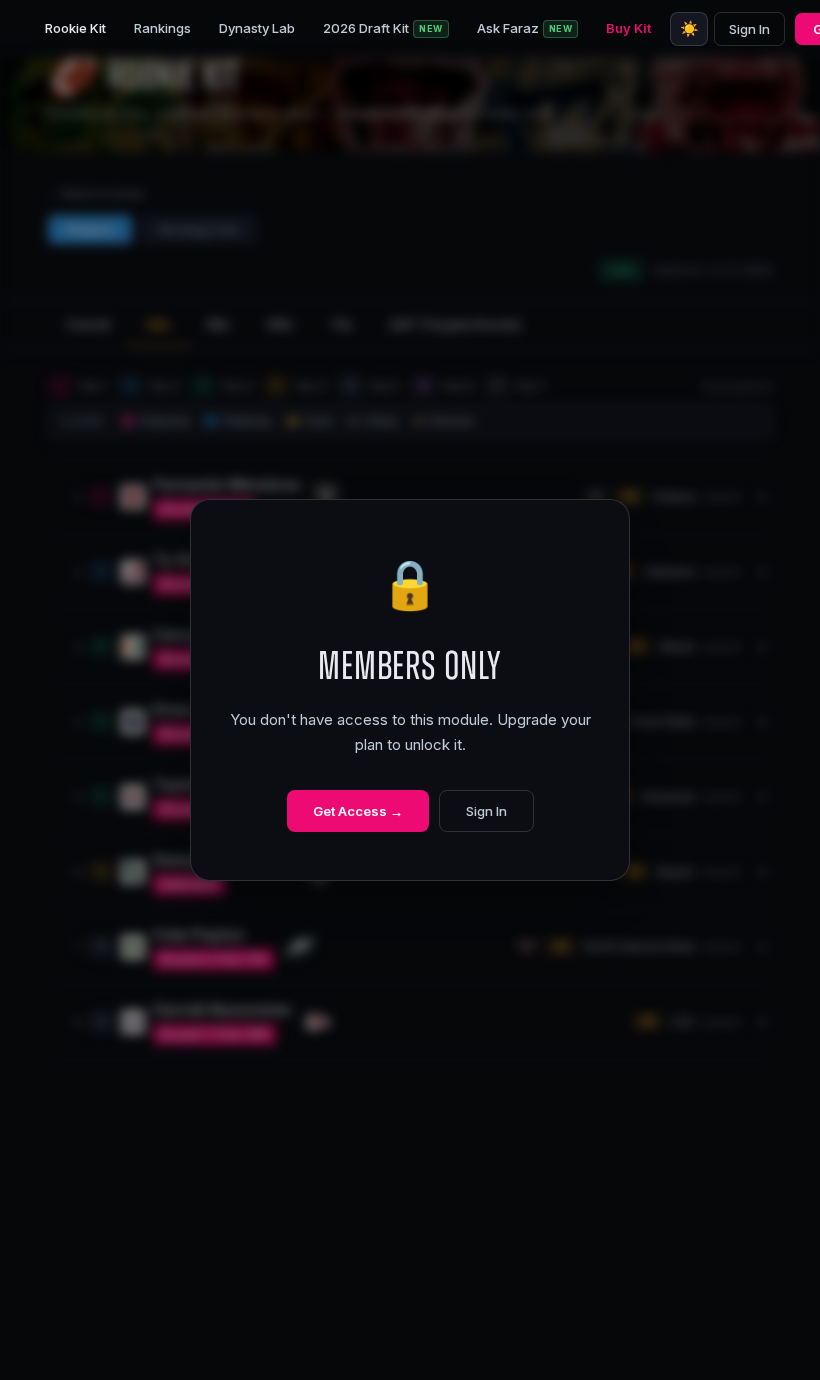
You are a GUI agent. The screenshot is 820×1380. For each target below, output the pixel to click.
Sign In (749, 29)
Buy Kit (628, 28)
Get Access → (358, 811)
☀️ (689, 28)
